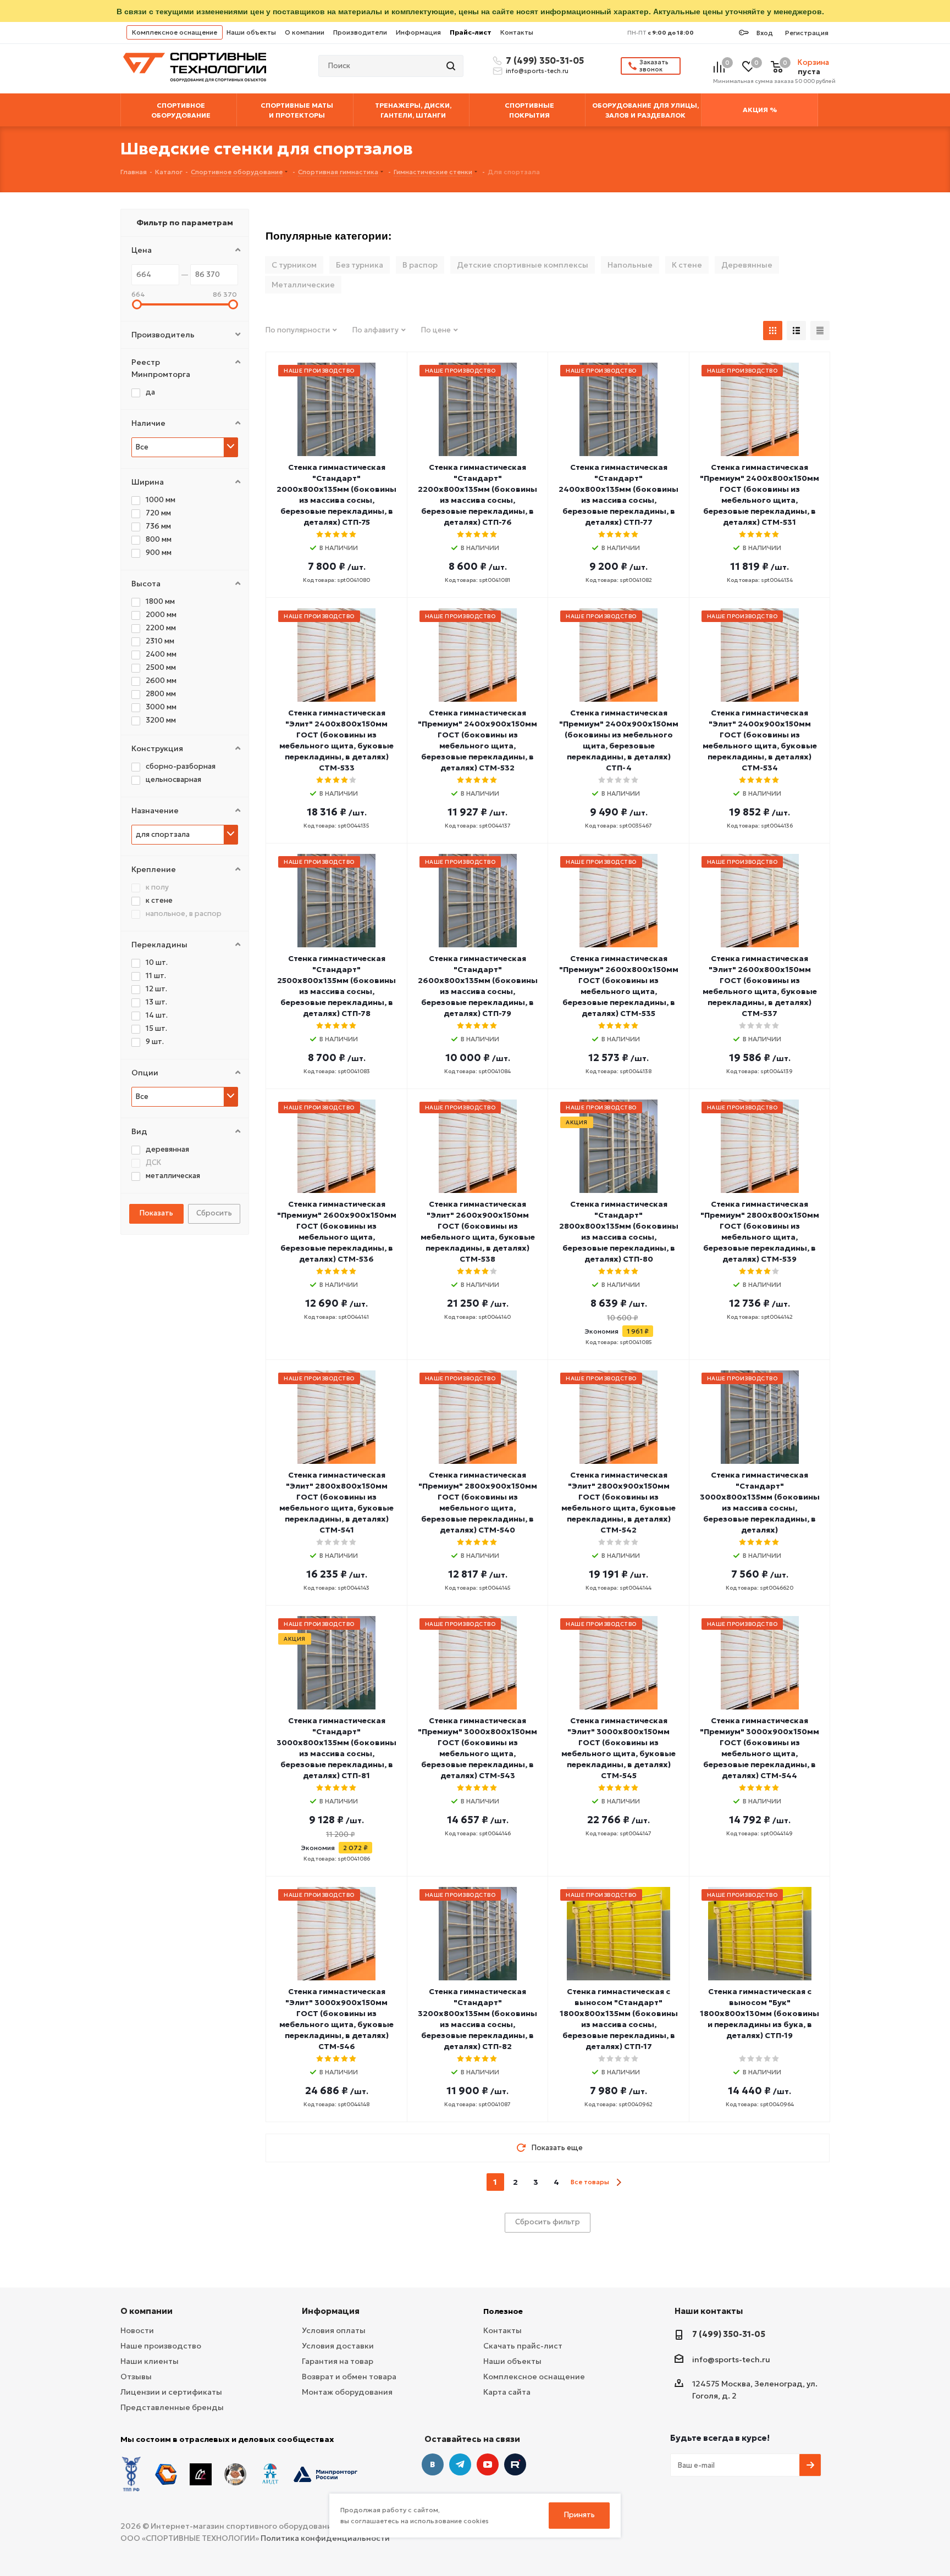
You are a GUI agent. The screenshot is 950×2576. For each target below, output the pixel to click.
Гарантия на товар (338, 2361)
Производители (360, 32)
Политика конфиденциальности (325, 2538)
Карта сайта (507, 2392)
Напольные (630, 265)
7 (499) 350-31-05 (543, 60)
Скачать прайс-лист (523, 2346)
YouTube (488, 2464)
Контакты (517, 32)
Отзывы (136, 2377)
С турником (294, 265)
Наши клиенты (150, 2361)
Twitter (515, 2464)
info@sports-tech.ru (537, 71)
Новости (137, 2330)
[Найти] (452, 66)
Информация (418, 32)
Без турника (360, 265)
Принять (579, 2515)
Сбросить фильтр (548, 2222)
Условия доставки (338, 2346)
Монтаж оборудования (347, 2392)
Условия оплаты (334, 2330)
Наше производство (161, 2346)
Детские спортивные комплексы (523, 265)
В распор (420, 265)
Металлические (303, 285)
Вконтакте (433, 2464)
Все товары (590, 2182)
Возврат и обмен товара (349, 2377)
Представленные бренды (172, 2407)
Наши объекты (251, 32)
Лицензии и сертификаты (171, 2392)
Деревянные (747, 265)
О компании (305, 32)
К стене (687, 265)
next (619, 2182)
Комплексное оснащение (175, 32)
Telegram (460, 2464)
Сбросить (214, 1213)
